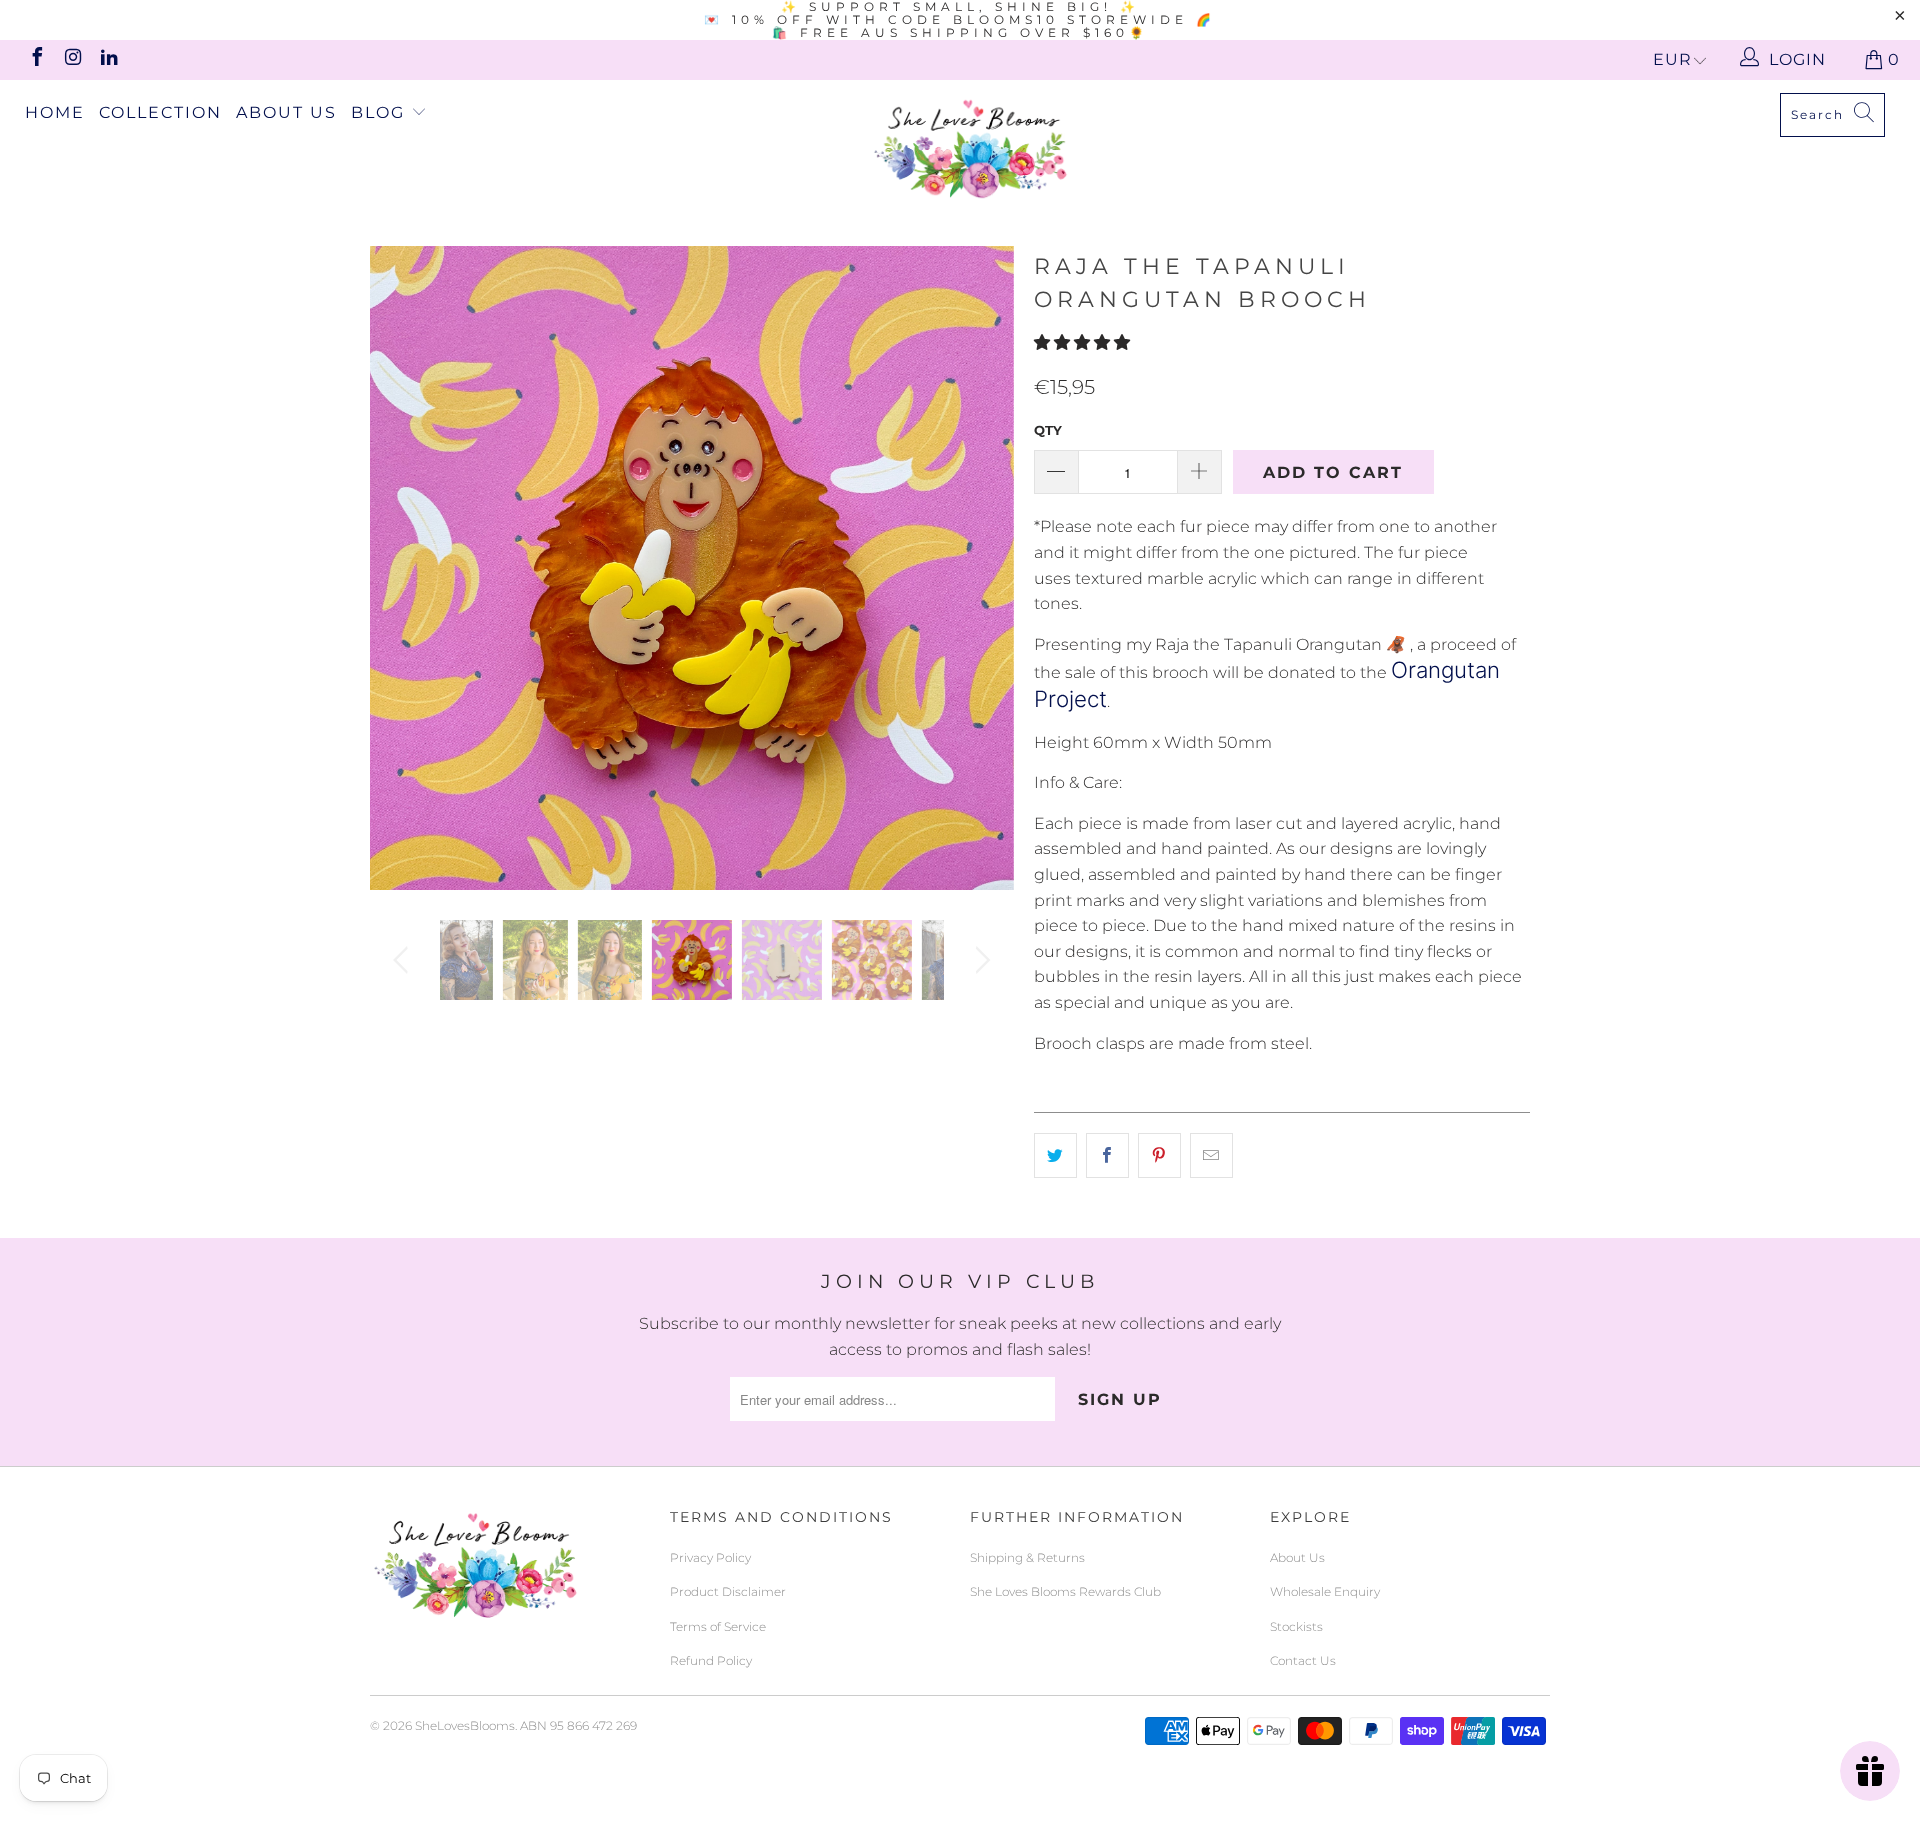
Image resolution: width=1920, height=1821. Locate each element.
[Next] (979, 567)
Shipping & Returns (1027, 1557)
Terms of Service (718, 1626)
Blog (381, 112)
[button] (1084, 342)
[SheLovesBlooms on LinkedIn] (108, 59)
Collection (160, 112)
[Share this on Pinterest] (1159, 1156)
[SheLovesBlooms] (969, 148)
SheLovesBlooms (465, 1725)
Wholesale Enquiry (1325, 1591)
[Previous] (404, 567)
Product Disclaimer (728, 1591)
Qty (1048, 430)
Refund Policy (711, 1660)
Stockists (1296, 1626)
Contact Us (1303, 1660)
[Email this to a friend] (1211, 1156)
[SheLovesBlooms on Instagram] (72, 59)
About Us (286, 112)
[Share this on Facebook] (1107, 1156)
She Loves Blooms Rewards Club (1065, 1591)
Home (55, 112)
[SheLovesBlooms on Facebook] (36, 59)
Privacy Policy (710, 1557)
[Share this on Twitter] (1055, 1156)
